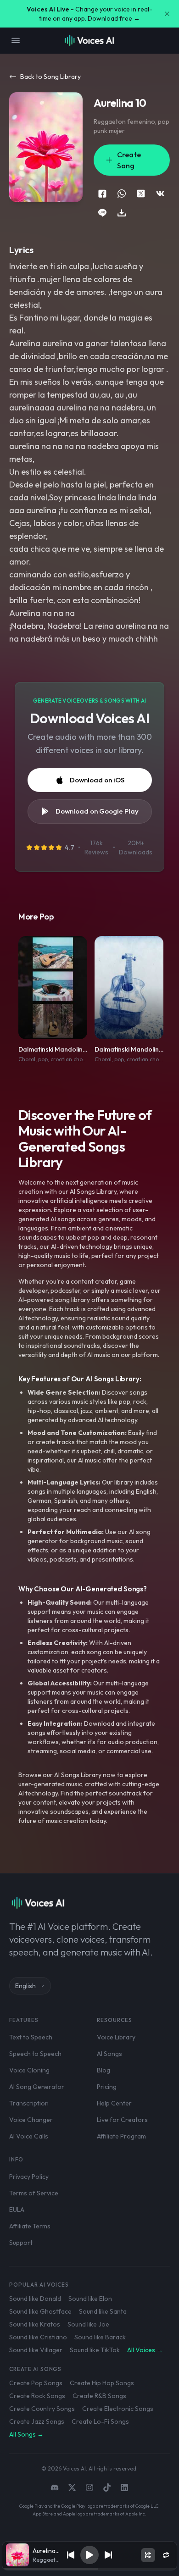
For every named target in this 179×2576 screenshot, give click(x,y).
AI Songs (109, 2054)
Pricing (107, 2087)
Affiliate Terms (30, 2226)
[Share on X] (141, 194)
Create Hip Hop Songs (102, 2383)
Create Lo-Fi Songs (100, 2421)
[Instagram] (89, 2487)
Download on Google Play (97, 811)
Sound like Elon (90, 2299)
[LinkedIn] (124, 2487)
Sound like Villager (36, 2350)
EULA (17, 2210)
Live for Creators (122, 2120)
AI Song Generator (37, 2087)
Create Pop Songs (36, 2383)
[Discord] (55, 2487)
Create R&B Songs (99, 2396)
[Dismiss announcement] (167, 14)
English (25, 1986)
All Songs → (26, 2434)
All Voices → (145, 2350)
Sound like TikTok (95, 2350)
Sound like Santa (103, 2311)
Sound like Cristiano (38, 2337)
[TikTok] (107, 2487)
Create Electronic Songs (118, 2409)
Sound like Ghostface (40, 2311)
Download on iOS (97, 780)
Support (21, 2243)
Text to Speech (31, 2037)
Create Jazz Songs (37, 2421)
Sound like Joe (88, 2324)
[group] (89, 2569)
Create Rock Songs (37, 2396)
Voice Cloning (29, 2070)
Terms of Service (34, 2193)
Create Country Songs (42, 2409)
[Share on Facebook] (102, 194)
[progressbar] (89, 2569)
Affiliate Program (121, 2136)
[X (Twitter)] (72, 2487)
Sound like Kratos (35, 2324)
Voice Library (116, 2037)
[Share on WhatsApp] (122, 194)
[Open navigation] (16, 40)
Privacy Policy (29, 2177)
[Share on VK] (160, 194)
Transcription (29, 2103)
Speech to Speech (35, 2054)
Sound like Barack (100, 2337)
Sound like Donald (35, 2299)
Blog (103, 2070)
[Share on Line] (102, 213)
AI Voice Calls (29, 2136)
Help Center (114, 2103)
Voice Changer (31, 2120)
